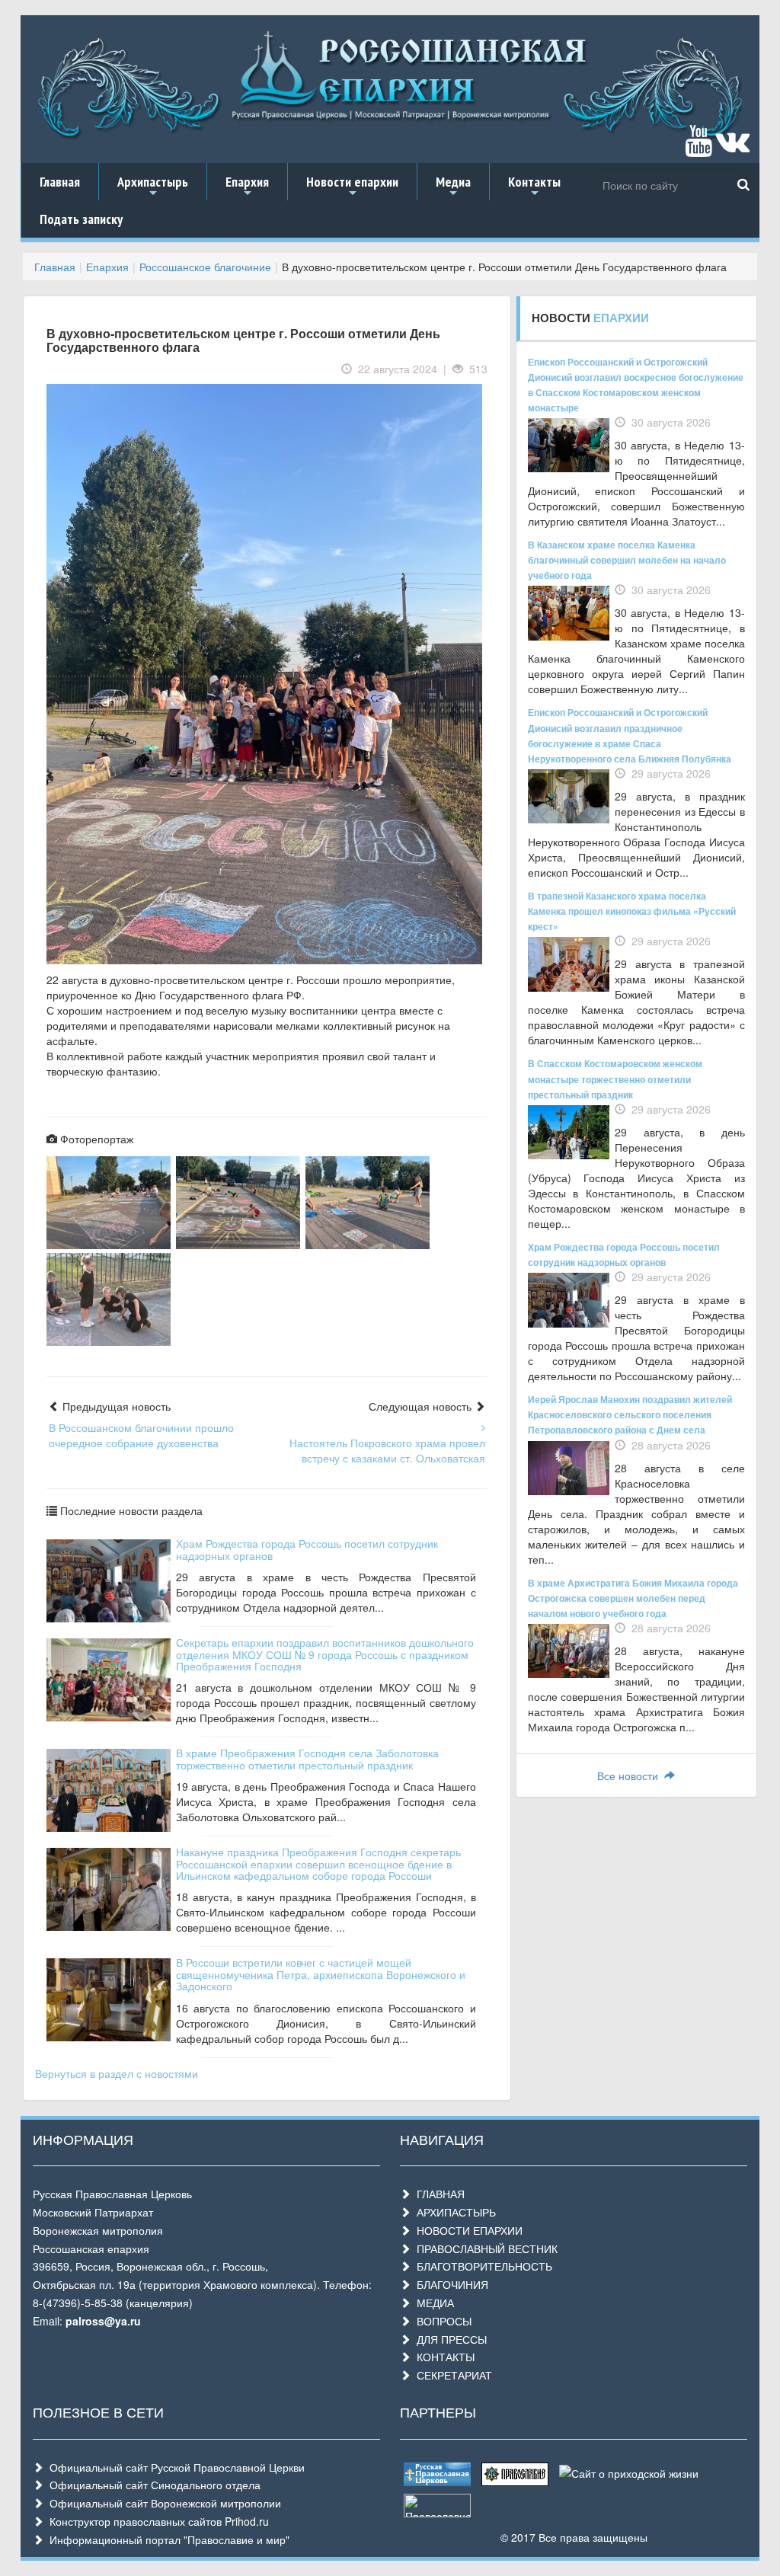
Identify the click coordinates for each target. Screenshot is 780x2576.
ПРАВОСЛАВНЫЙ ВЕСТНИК (484, 2248)
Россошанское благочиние (205, 267)
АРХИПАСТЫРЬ (453, 2212)
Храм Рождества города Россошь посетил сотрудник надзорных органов (307, 1549)
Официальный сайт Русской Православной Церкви (174, 2467)
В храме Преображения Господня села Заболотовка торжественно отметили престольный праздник (307, 1758)
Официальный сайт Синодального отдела (152, 2485)
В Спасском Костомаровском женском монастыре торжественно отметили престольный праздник (615, 1079)
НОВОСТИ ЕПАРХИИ (467, 2230)
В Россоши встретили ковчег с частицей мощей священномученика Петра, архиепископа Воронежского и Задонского (321, 1974)
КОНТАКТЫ (443, 2357)
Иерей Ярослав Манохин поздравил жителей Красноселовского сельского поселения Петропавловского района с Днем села (630, 1414)
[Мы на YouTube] (698, 148)
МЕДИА (432, 2303)
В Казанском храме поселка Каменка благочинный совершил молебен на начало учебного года (627, 560)
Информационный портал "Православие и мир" (166, 2539)
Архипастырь (153, 187)
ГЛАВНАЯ (438, 2194)
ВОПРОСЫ (441, 2321)
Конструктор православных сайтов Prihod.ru (156, 2521)
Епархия (247, 187)
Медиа (453, 187)
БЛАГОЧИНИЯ (449, 2284)
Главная (60, 182)
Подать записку (81, 219)
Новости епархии (352, 187)
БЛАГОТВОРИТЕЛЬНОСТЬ (481, 2266)
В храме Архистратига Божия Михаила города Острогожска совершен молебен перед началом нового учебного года (633, 1598)
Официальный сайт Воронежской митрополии (162, 2503)
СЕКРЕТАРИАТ (451, 2375)
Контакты (534, 187)
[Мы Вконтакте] (732, 148)
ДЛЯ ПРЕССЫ (449, 2339)
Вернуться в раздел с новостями (117, 2073)
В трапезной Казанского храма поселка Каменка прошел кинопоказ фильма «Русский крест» (632, 911)
